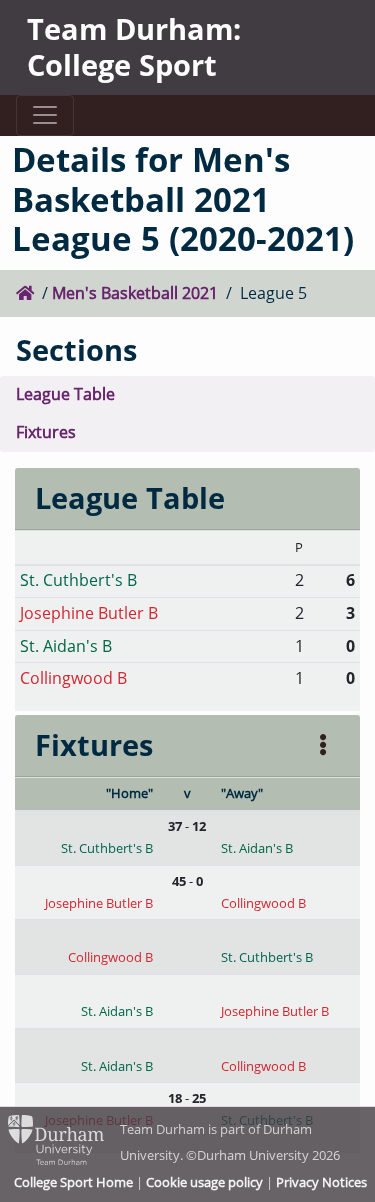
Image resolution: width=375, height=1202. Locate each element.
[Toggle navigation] (44, 115)
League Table (65, 394)
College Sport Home (73, 1182)
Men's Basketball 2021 (135, 293)
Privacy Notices (321, 1182)
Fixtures (46, 432)
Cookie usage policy (204, 1182)
